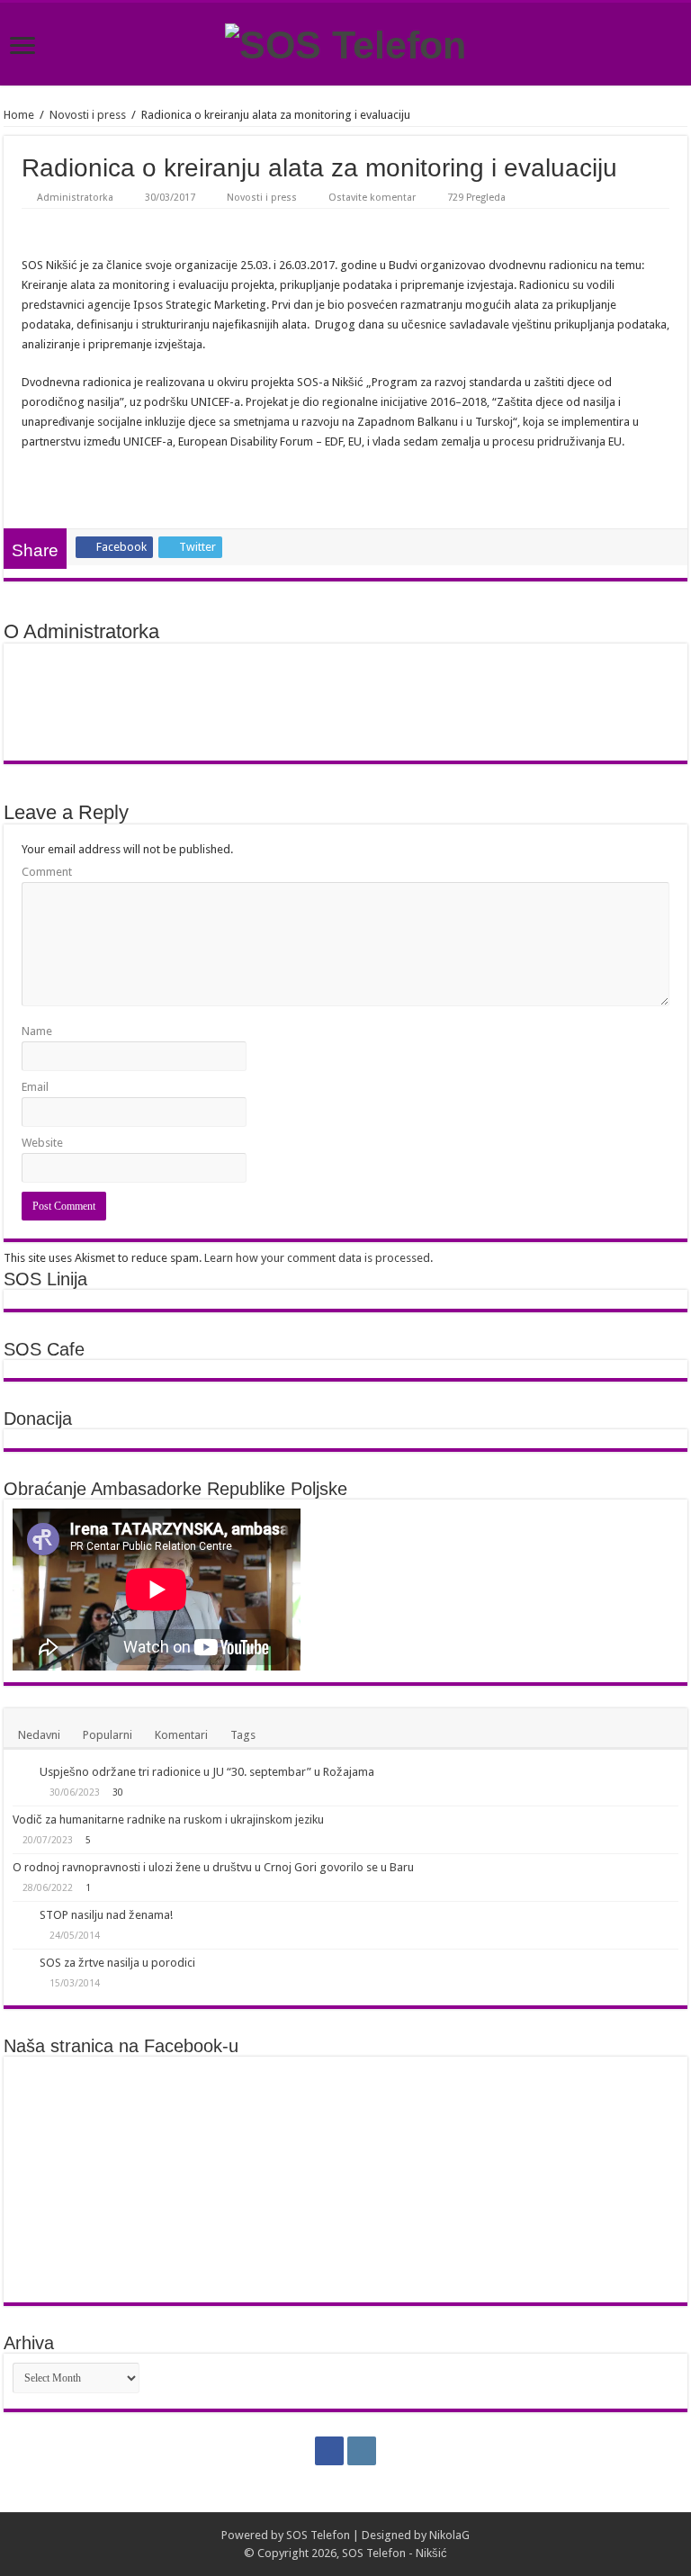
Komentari (181, 1735)
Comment (47, 872)
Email (35, 1087)
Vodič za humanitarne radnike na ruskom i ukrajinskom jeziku (168, 1819)
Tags (243, 1735)
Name (37, 1031)
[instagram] (362, 2451)
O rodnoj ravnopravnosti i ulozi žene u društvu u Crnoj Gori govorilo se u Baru (213, 1867)
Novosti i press (88, 115)
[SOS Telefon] (345, 42)
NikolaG (449, 2535)
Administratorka (75, 198)
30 (118, 1792)
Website (42, 1143)
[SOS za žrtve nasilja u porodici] (22, 1964)
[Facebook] (329, 2451)
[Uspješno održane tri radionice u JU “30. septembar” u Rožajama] (22, 1773)
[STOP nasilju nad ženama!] (22, 1916)
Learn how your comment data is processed (317, 1258)
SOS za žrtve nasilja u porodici (117, 1963)
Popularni (108, 1735)
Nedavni (39, 1735)
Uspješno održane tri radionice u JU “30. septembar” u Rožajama (207, 1772)
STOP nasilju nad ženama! (106, 1915)
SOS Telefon (318, 2535)
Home (19, 115)
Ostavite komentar (372, 198)
